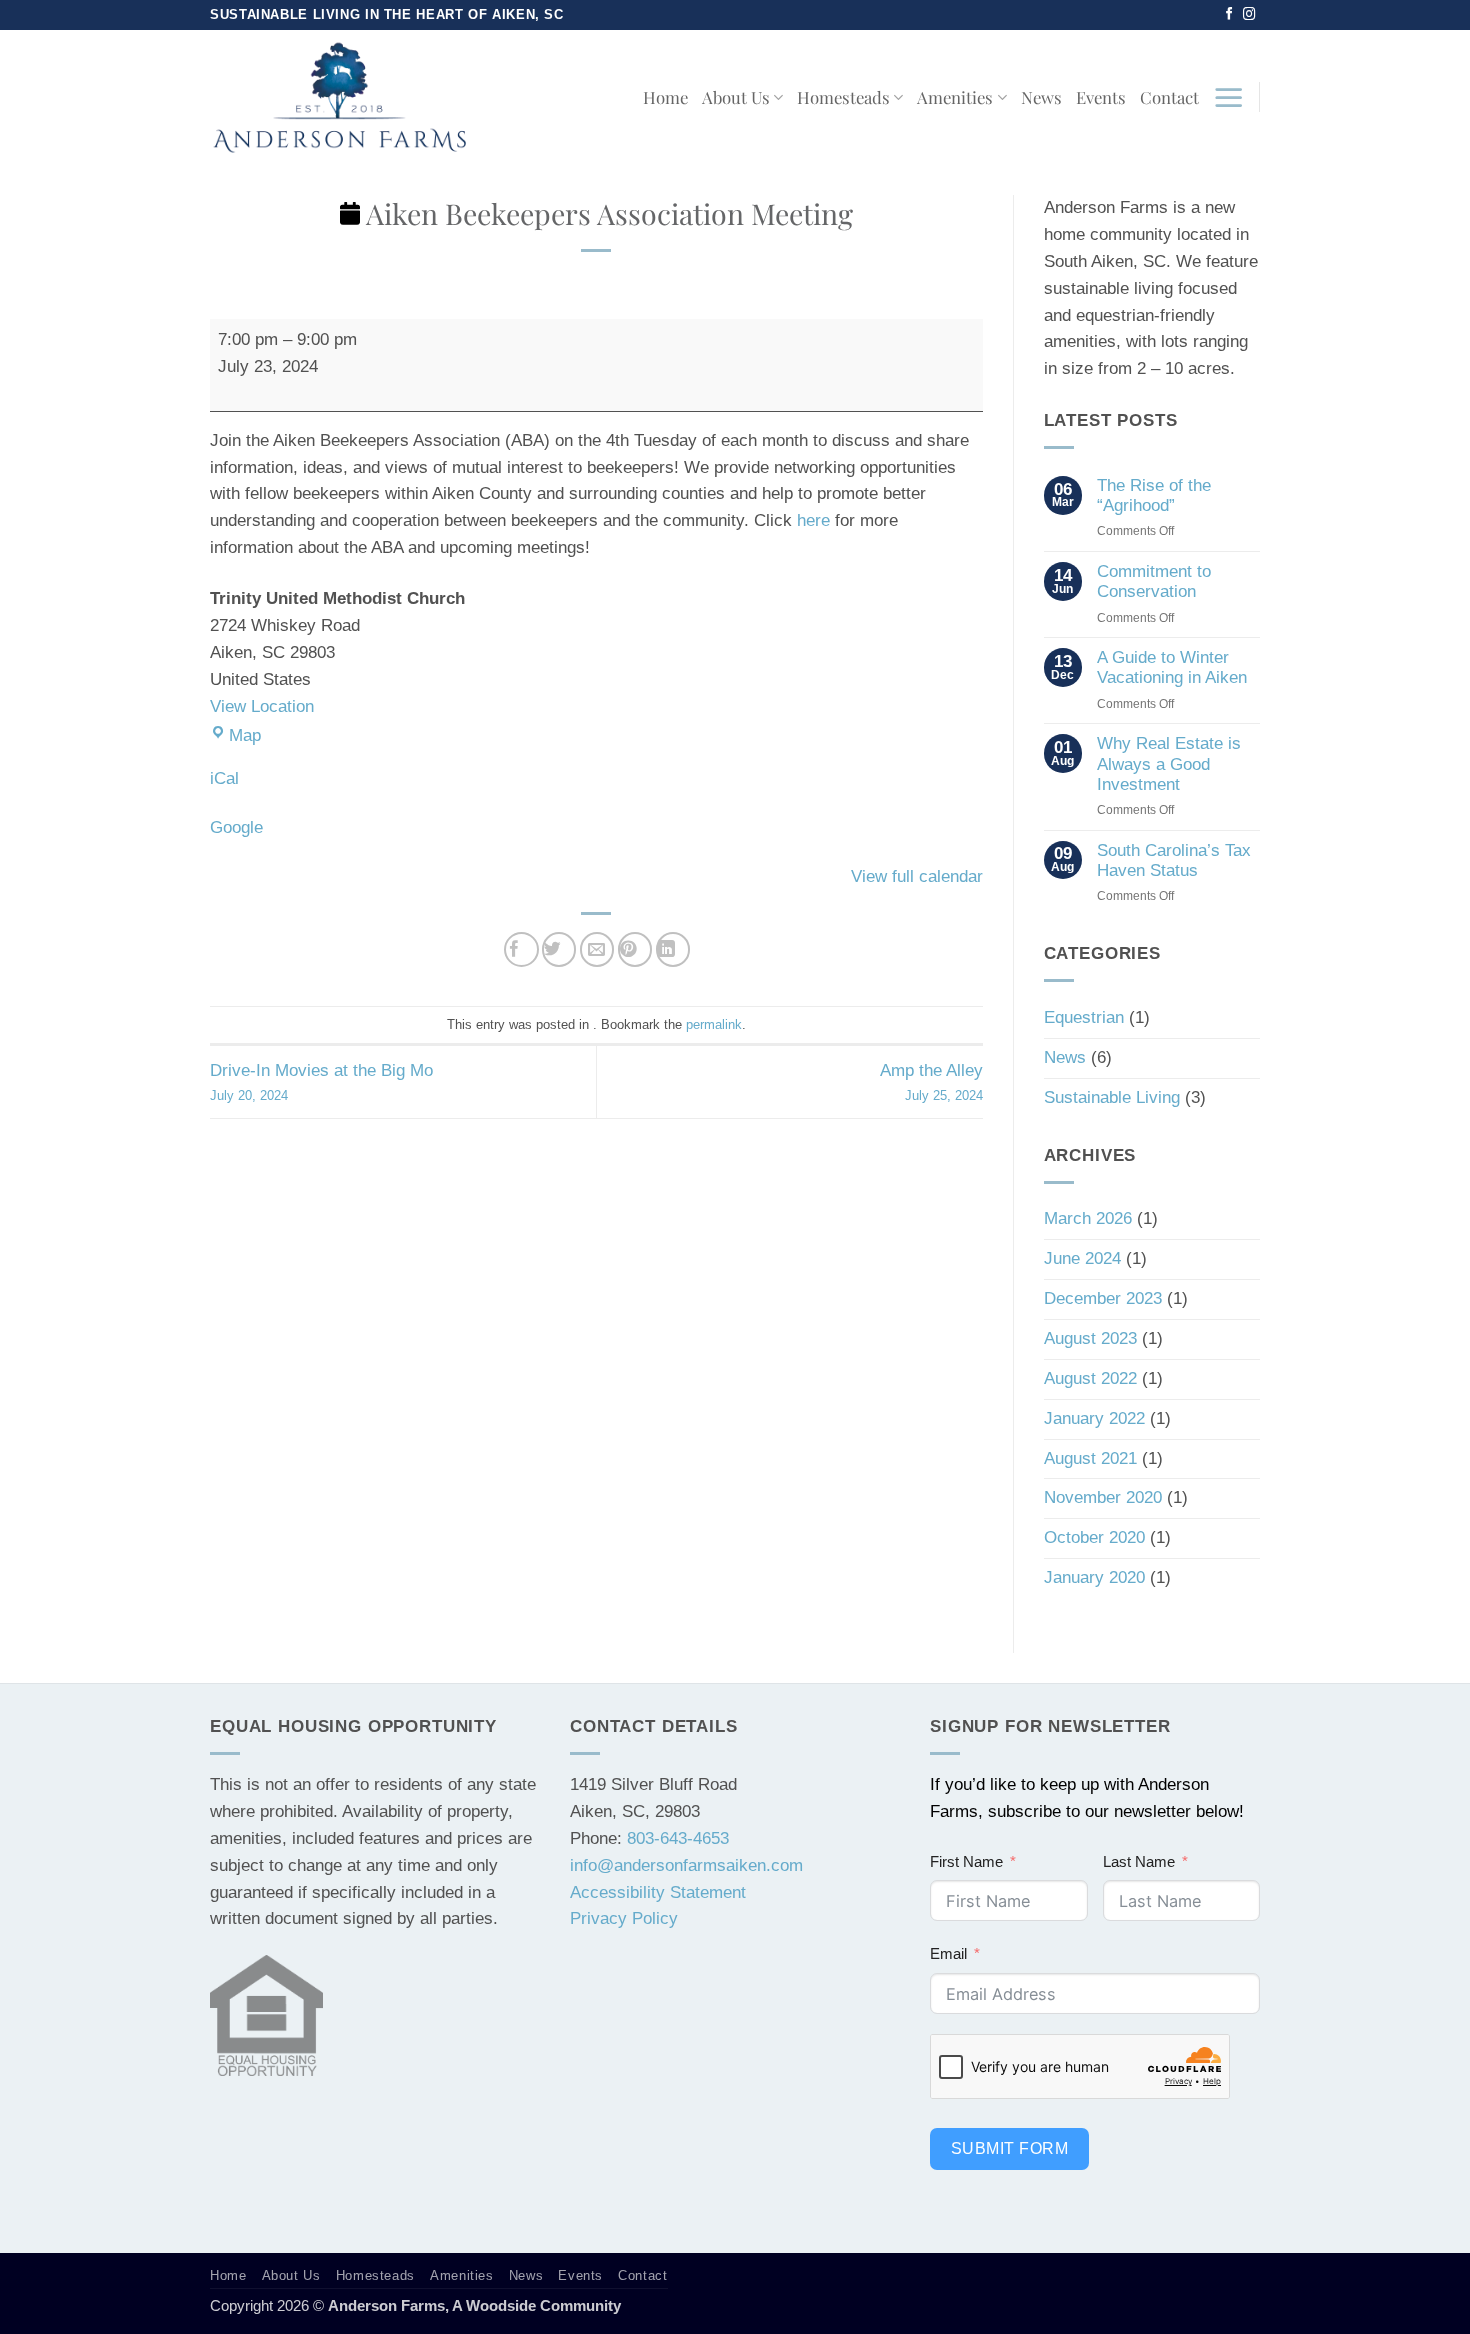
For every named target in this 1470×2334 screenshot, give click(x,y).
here (813, 520)
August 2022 (1090, 1378)
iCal (224, 778)
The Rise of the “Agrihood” (1154, 495)
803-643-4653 (678, 1838)
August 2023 (1090, 1338)
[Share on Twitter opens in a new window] (559, 949)
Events (1101, 97)
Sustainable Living (1112, 1097)
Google (236, 827)
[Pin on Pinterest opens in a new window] (635, 949)
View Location (262, 706)
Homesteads (843, 97)
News (1041, 97)
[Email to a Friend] (597, 949)
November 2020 (1103, 1497)
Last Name (1139, 1861)
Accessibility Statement (658, 1892)
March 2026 (1088, 1218)
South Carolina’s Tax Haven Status (1174, 860)
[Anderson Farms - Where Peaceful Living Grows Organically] (339, 97)
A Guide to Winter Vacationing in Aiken (1172, 667)
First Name (966, 1861)
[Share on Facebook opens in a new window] (521, 949)
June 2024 (1082, 1258)
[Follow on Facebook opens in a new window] (1229, 15)
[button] (1229, 97)
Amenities (955, 97)
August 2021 (1090, 1458)
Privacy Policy (624, 1918)
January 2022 (1094, 1418)
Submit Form (1009, 2148)
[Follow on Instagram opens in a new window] (1249, 15)
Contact (1169, 97)
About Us (736, 97)
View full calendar (917, 876)
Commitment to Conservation (1154, 581)
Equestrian (1084, 1017)
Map (245, 735)
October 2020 (1094, 1537)
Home (665, 97)
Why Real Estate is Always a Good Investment (1169, 763)
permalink (714, 1024)
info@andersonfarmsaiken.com (686, 1865)
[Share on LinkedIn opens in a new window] (673, 949)
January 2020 (1094, 1577)
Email (948, 1953)
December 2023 (1103, 1298)
